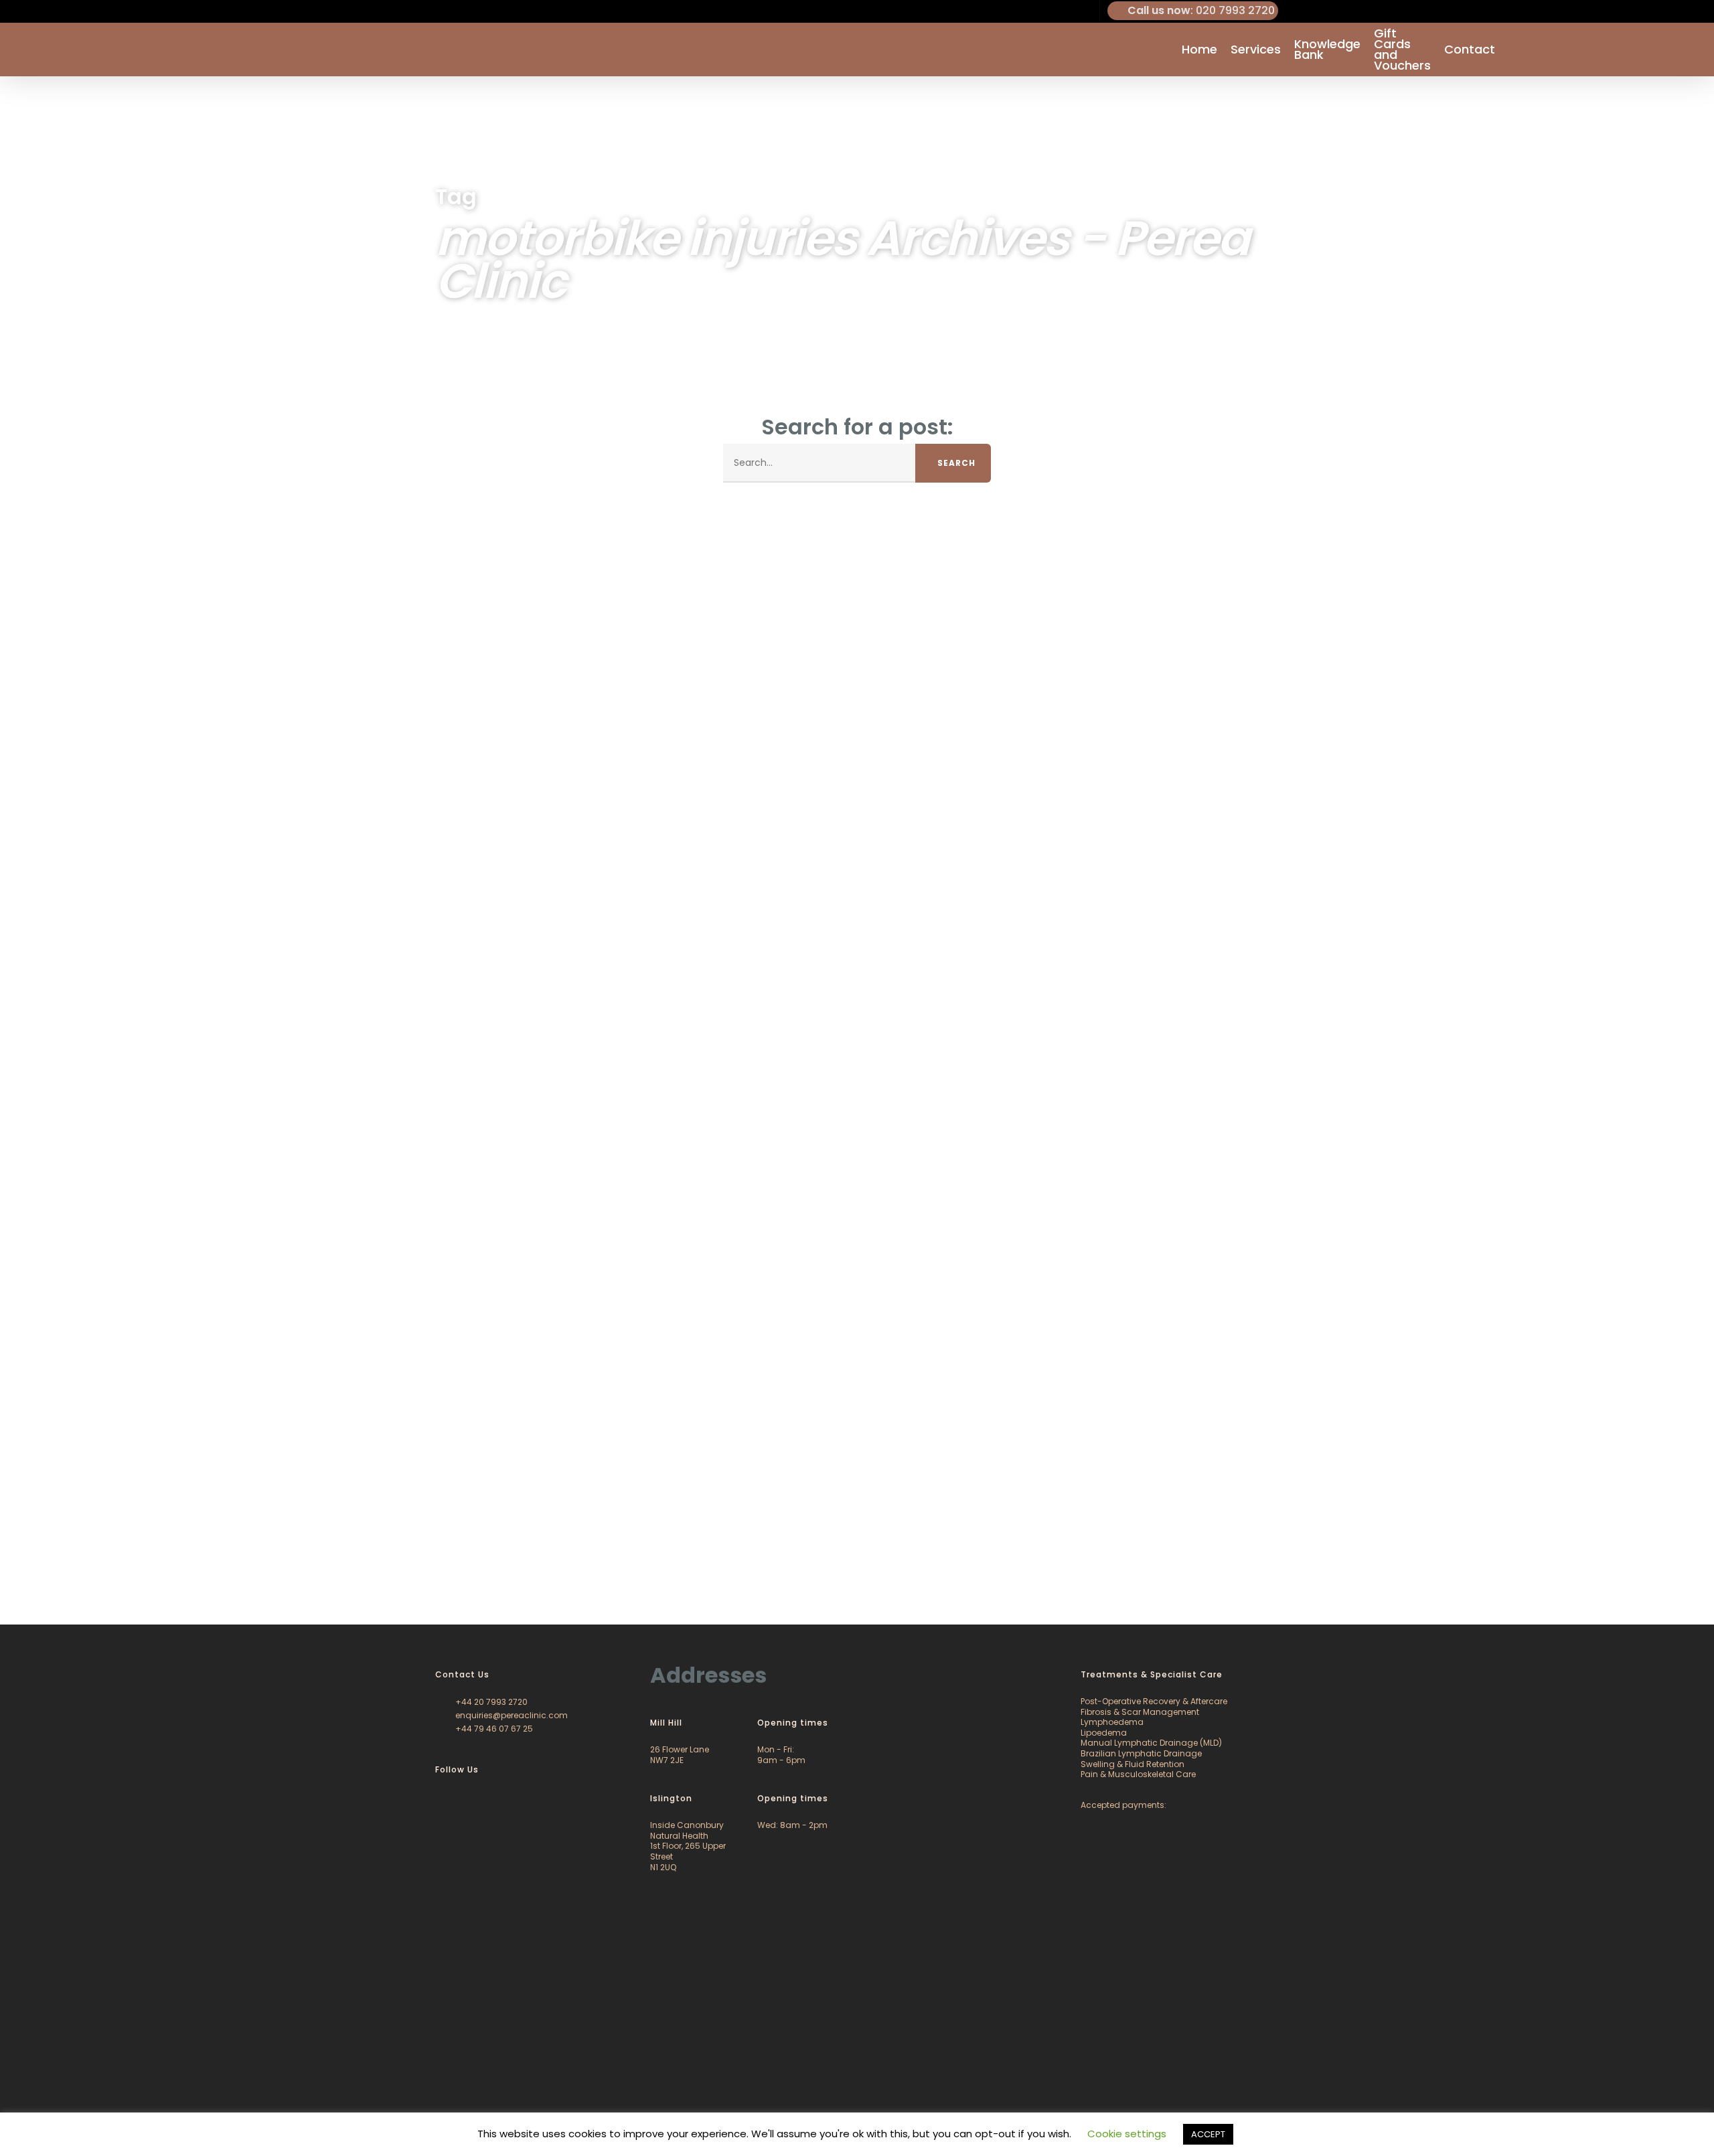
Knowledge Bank (1327, 50)
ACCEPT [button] (1208, 2134)
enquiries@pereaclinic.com (511, 1715)
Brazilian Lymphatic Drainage (1141, 1753)
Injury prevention (159, 1570)
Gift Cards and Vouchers (1402, 50)
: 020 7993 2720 (1201, 10)
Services (1256, 50)
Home (1199, 50)
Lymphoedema (1112, 1722)
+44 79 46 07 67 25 (493, 1729)
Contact (1470, 50)
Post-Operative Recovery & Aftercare (1154, 1701)
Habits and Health (72, 1570)
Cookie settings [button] (1127, 2134)
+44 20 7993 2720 (490, 1702)
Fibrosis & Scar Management (1140, 1712)
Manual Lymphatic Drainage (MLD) (1151, 1743)
